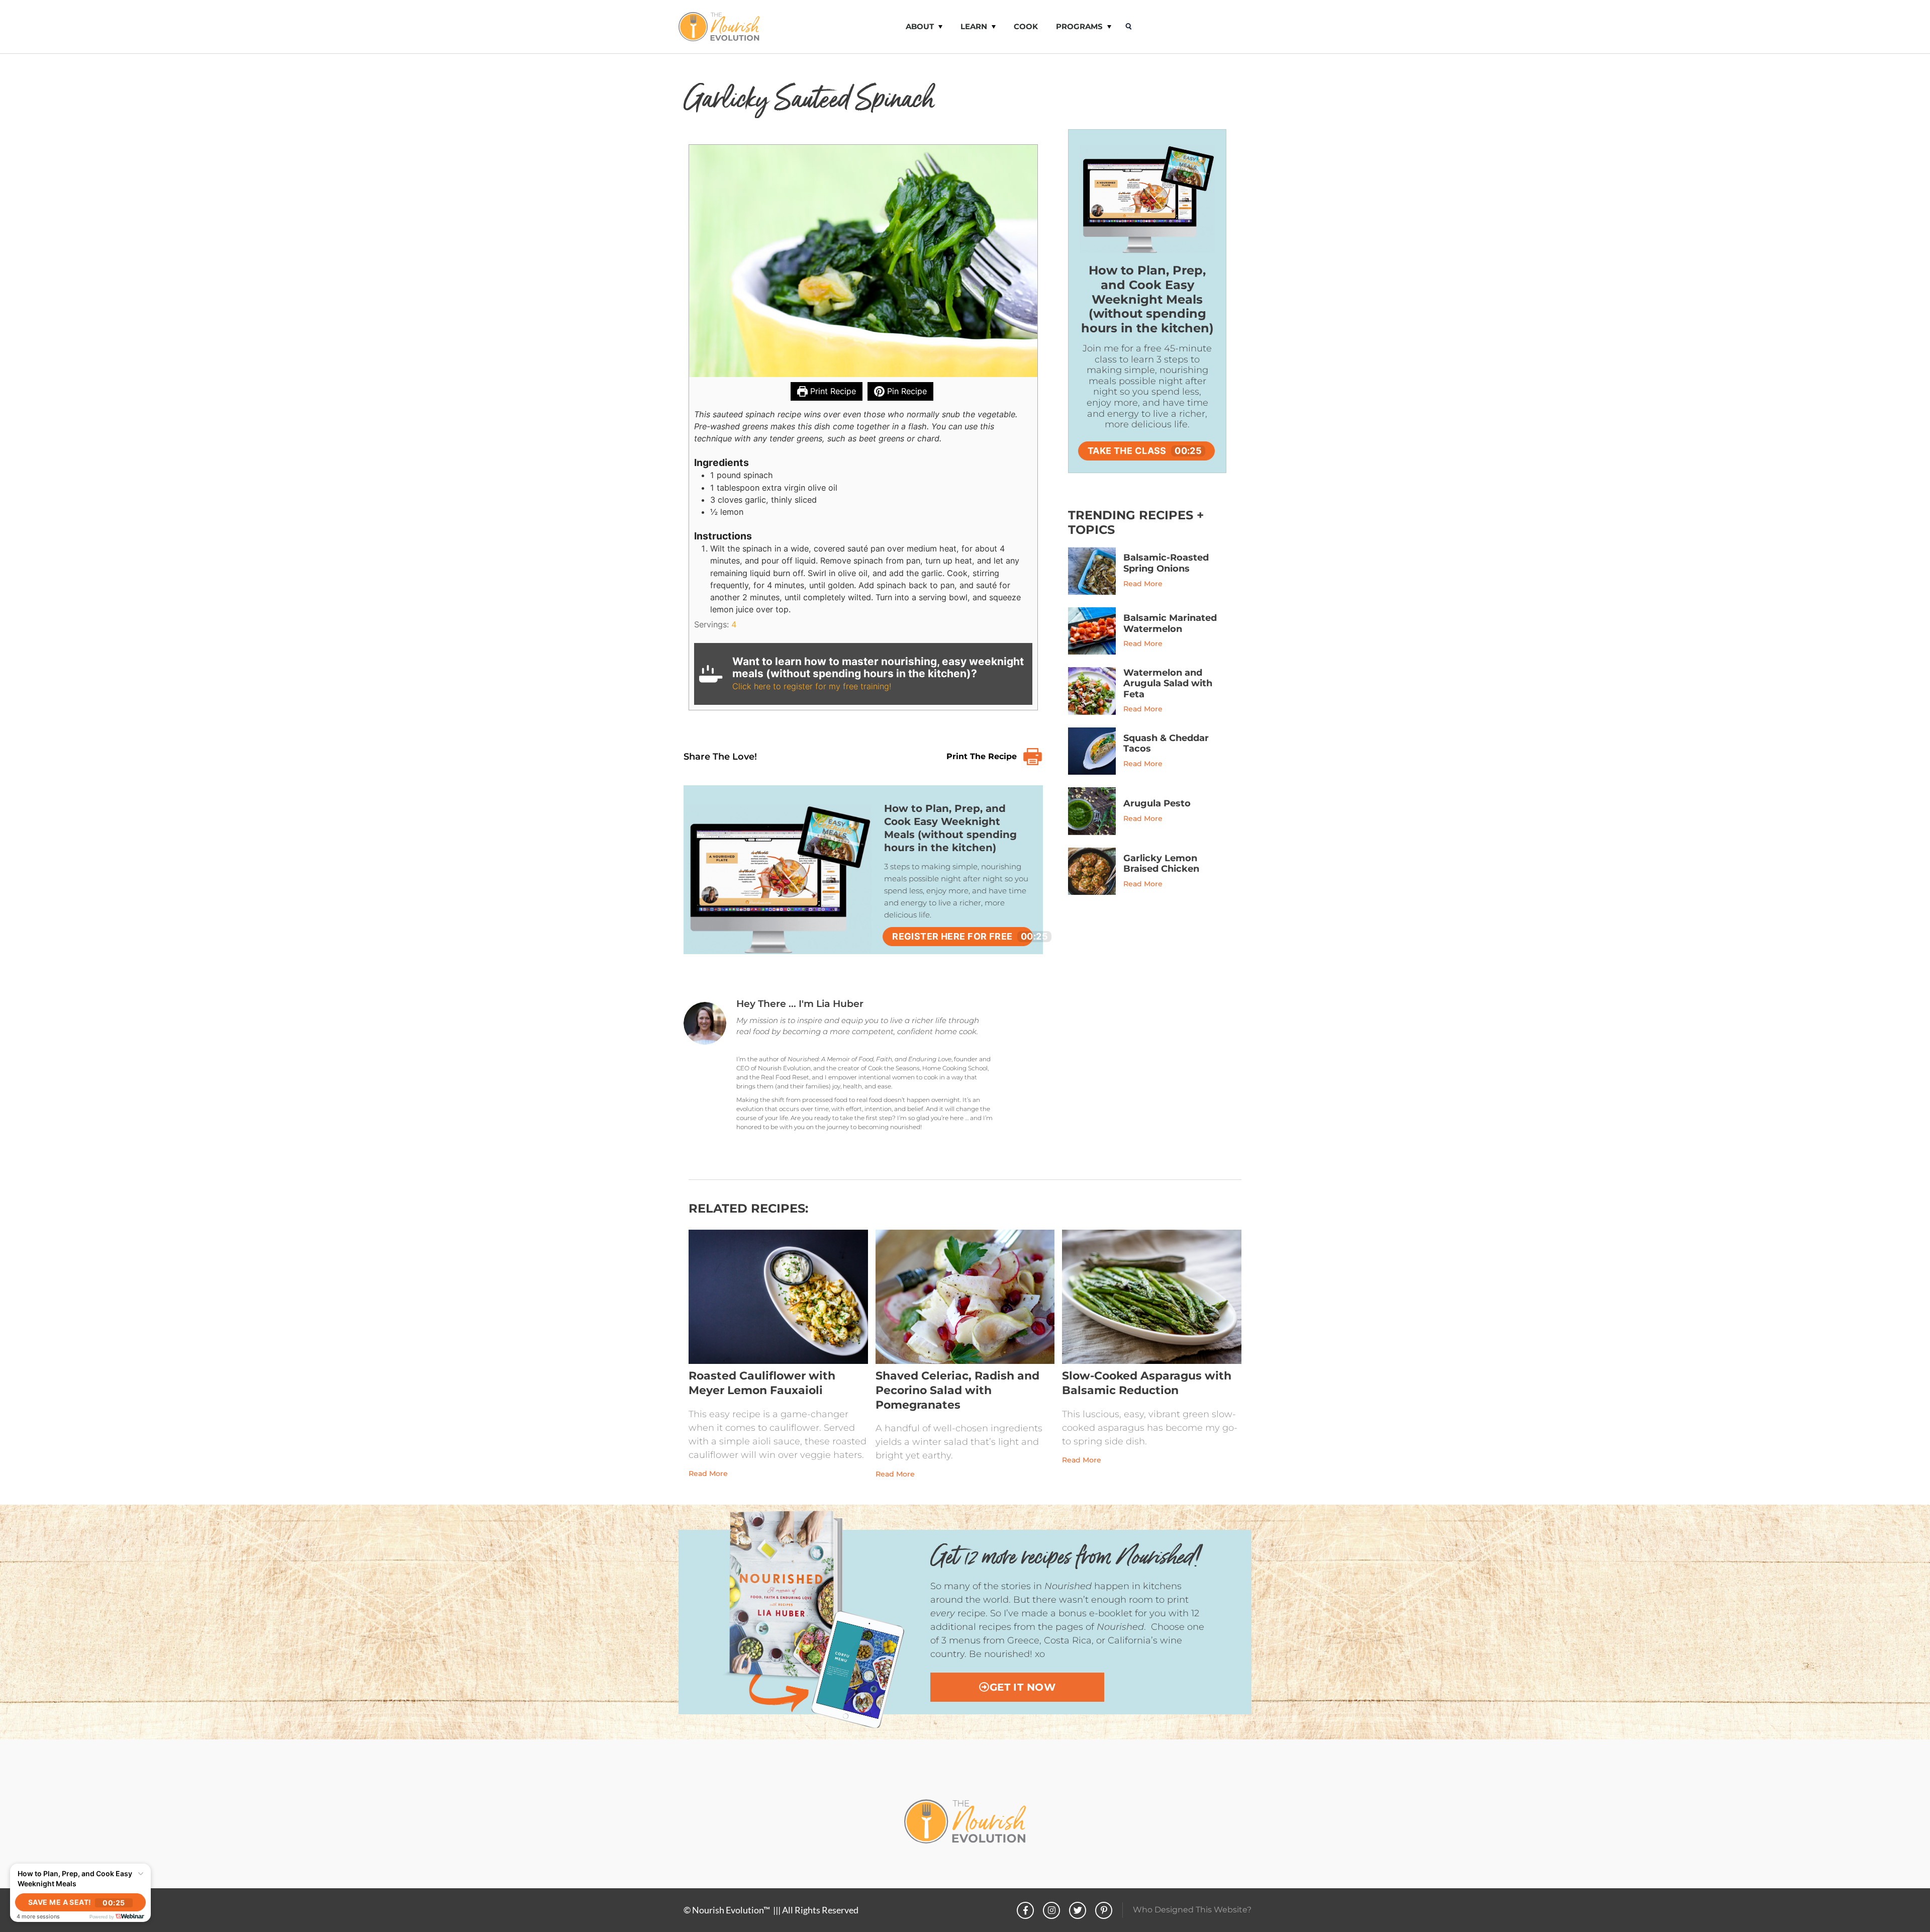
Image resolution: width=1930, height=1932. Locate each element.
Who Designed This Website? (1192, 1910)
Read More (1143, 584)
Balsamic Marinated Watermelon (1170, 623)
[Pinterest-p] (1104, 1910)
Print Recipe (832, 391)
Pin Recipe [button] (906, 391)
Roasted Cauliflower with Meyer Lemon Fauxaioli (762, 1383)
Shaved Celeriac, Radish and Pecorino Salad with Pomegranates (957, 1390)
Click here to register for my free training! (812, 686)
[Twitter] (1078, 1910)
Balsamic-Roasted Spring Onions (1166, 563)
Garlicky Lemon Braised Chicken (1161, 864)
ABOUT (920, 26)
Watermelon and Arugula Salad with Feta (1168, 683)
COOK (1026, 26)
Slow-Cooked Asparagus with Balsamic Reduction (1147, 1383)
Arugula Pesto (1157, 803)
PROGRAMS (1079, 26)
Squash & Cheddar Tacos (1166, 744)
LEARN (974, 26)
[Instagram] (1051, 1910)
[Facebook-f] (1025, 1910)
